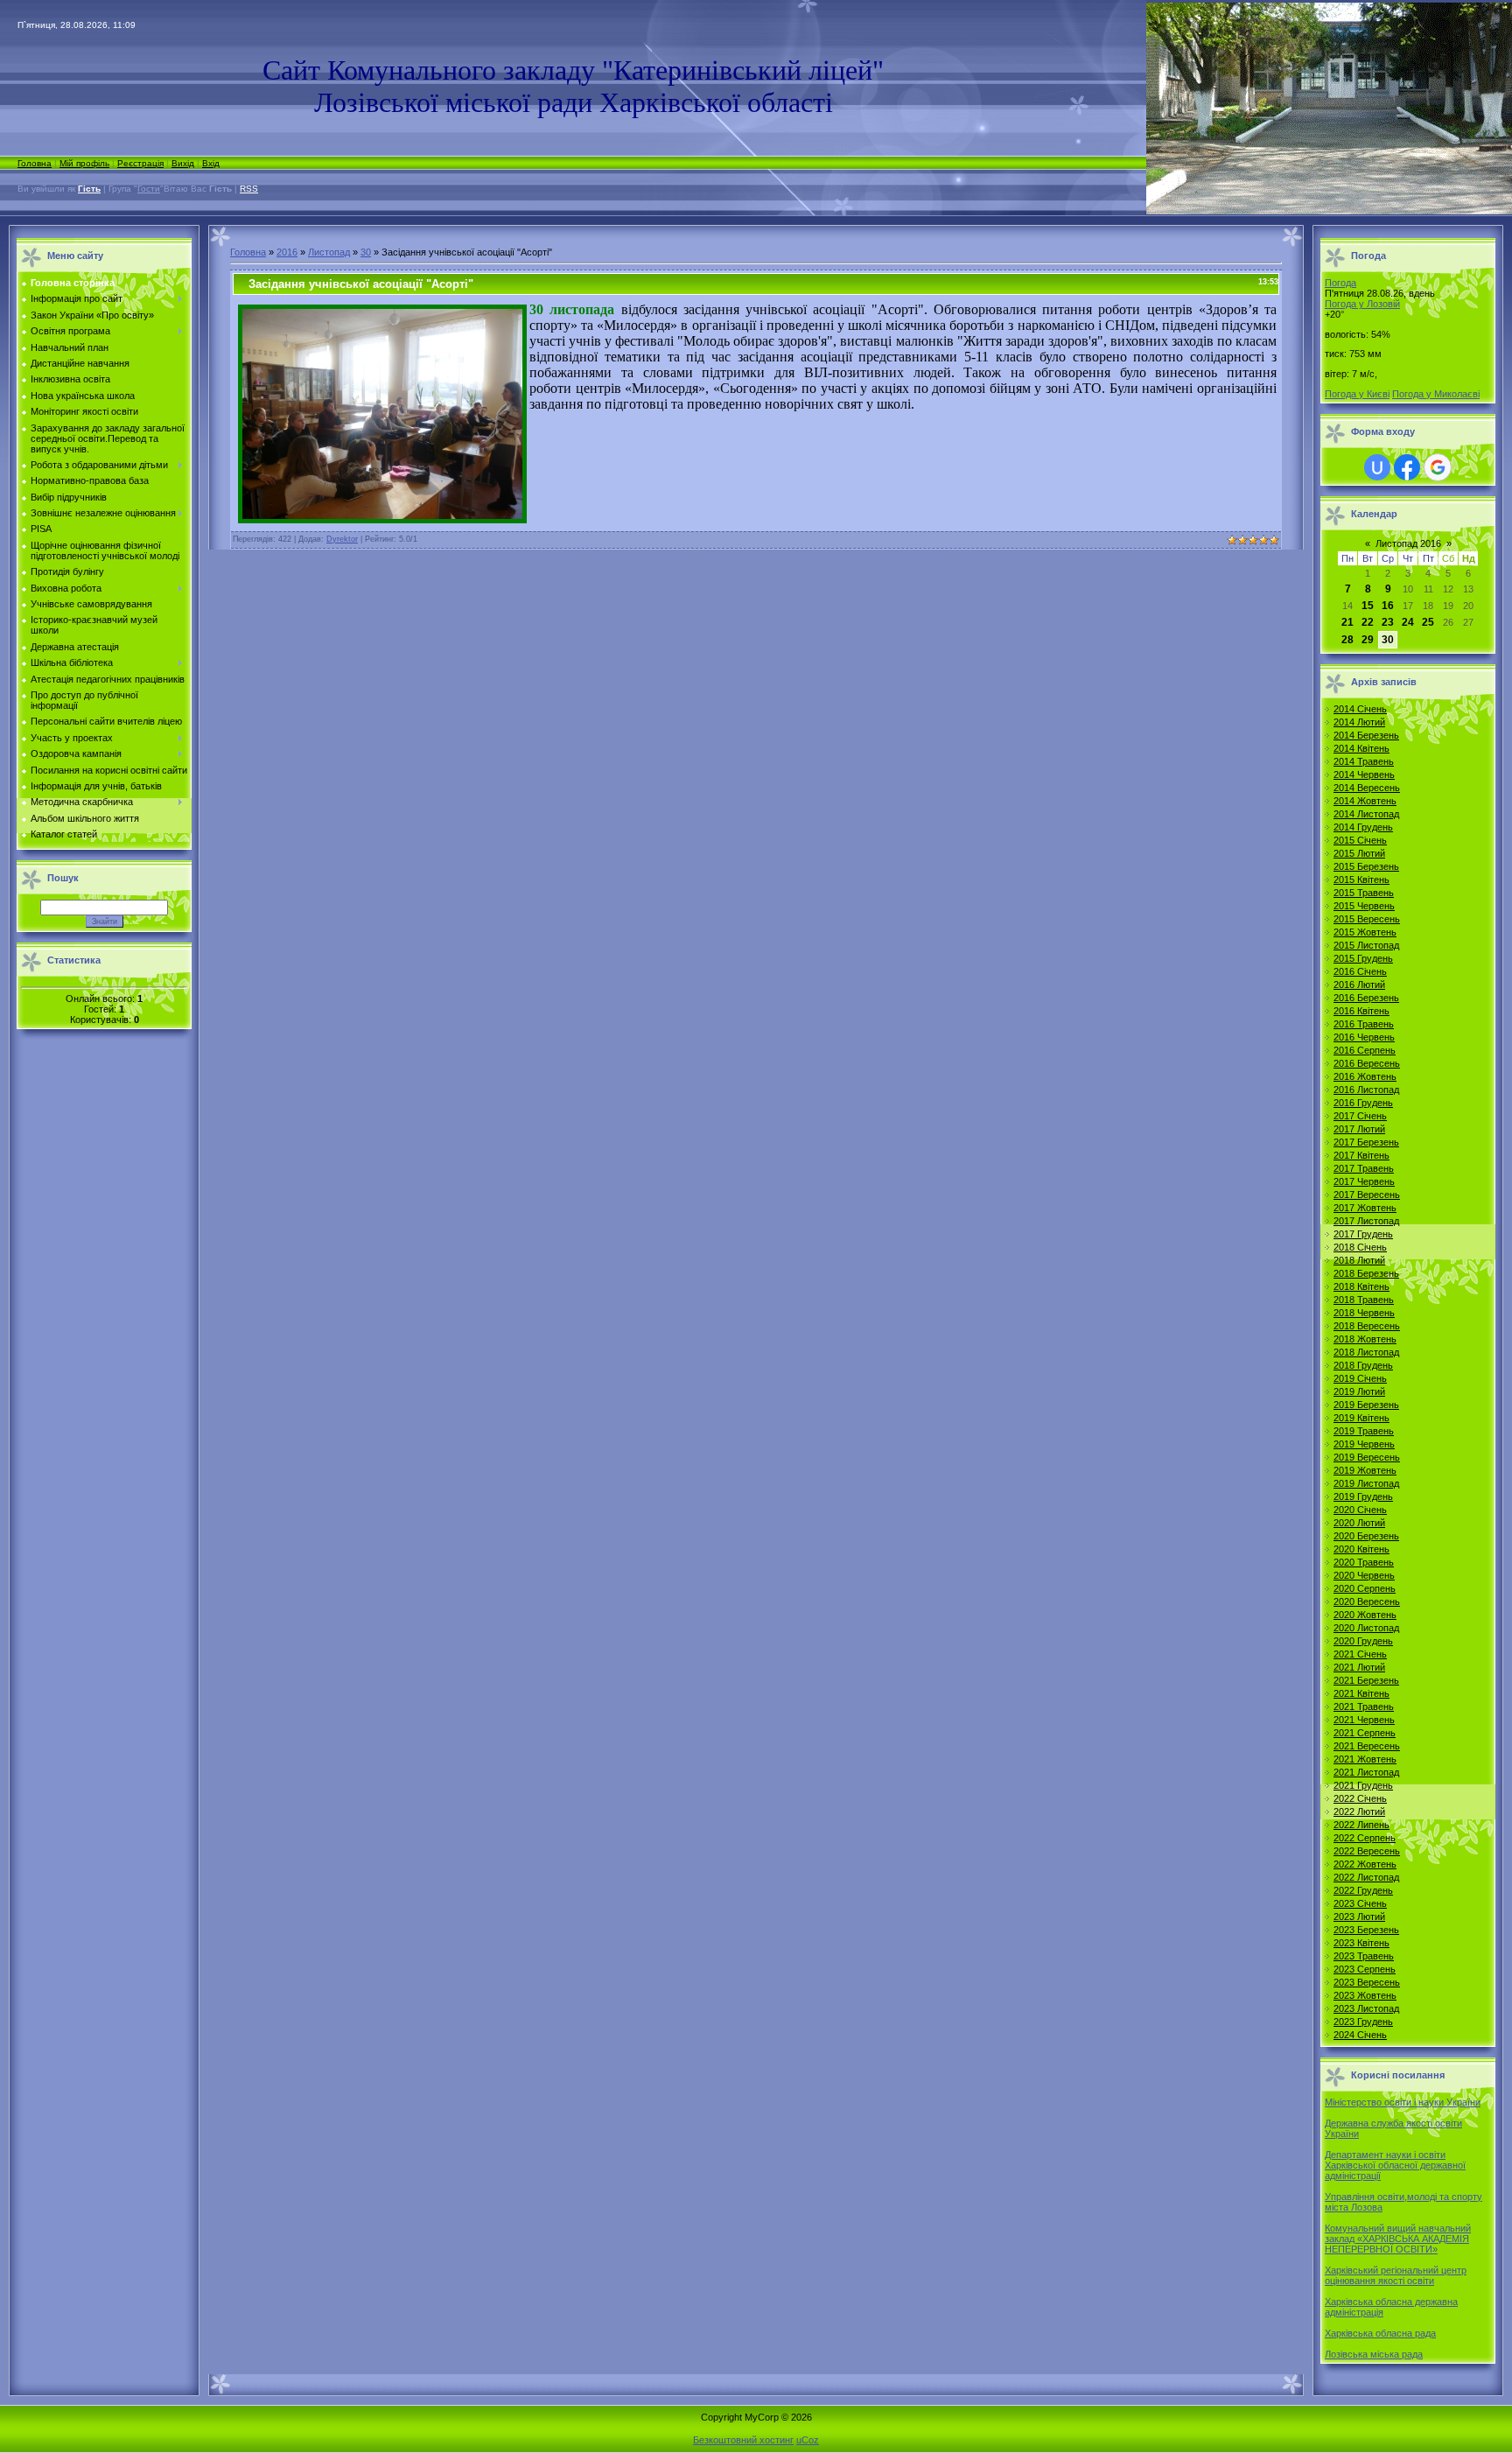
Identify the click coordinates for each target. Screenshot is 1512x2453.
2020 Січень (1360, 1510)
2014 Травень (1364, 761)
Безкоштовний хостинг (743, 2440)
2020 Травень (1364, 1562)
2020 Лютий (1359, 1523)
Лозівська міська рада (1374, 2354)
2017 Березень (1366, 1142)
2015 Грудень (1363, 958)
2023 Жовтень (1365, 1995)
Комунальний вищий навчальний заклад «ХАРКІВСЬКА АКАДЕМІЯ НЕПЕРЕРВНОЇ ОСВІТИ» (1398, 2239)
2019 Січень (1360, 1378)
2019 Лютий (1359, 1391)
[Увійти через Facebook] (1407, 467)
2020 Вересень (1367, 1601)
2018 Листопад (1366, 1352)
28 (1347, 640)
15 (1368, 606)
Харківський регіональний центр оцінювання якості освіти (1396, 2275)
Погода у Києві (1357, 394)
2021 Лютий (1359, 1667)
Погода (1340, 283)
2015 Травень (1364, 893)
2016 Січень (1360, 971)
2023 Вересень (1367, 1982)
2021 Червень (1364, 1720)
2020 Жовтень (1365, 1615)
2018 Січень (1360, 1247)
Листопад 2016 (1408, 543)
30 (366, 252)
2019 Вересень (1367, 1457)
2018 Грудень (1363, 1365)
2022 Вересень (1367, 1851)
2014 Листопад (1366, 814)
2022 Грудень (1363, 1890)
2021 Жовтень (1365, 1759)
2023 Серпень (1365, 1969)
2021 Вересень (1367, 1746)
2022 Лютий (1359, 1812)
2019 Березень (1366, 1405)
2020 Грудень (1363, 1641)
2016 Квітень (1361, 1011)
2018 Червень (1364, 1313)
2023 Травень (1364, 1956)
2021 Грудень (1363, 1785)
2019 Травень (1364, 1431)
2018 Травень (1364, 1300)
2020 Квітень (1361, 1549)
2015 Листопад (1366, 945)
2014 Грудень (1363, 827)
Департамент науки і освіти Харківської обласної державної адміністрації (1395, 2165)
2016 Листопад (1366, 1090)
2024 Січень (1360, 2035)
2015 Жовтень (1365, 932)
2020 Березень (1366, 1536)
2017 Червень (1364, 1181)
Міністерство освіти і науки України (1403, 2102)
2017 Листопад (1366, 1221)
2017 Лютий (1359, 1129)
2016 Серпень (1365, 1050)
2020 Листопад (1366, 1628)
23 (1388, 622)
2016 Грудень (1363, 1103)
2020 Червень (1364, 1575)
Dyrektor (342, 539)
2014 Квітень (1361, 748)
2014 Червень (1364, 774)
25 (1428, 622)
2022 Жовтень (1365, 1864)
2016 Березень (1366, 998)
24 (1408, 622)
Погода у (1362, 304)
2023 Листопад (1366, 2008)
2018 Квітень (1361, 1286)
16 (1388, 606)
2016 (287, 252)
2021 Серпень (1365, 1733)
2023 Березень (1366, 1930)
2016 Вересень (1367, 1063)
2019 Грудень (1363, 1496)
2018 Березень (1366, 1273)
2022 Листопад (1366, 1877)
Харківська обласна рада (1380, 2333)
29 (1368, 640)
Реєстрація (140, 163)
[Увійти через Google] (1438, 467)
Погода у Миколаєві (1436, 394)
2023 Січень (1360, 1903)
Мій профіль (84, 163)
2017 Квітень (1361, 1155)
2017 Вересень (1367, 1195)
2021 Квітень (1361, 1693)
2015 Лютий (1359, 853)
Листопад (329, 252)
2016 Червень (1364, 1037)
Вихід (183, 163)
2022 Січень (1360, 1798)
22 (1368, 622)
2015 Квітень (1361, 880)
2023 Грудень (1363, 2022)
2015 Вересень (1367, 919)
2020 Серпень (1365, 1588)
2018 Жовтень (1365, 1339)
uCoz (808, 2440)
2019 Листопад (1366, 1483)
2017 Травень (1364, 1168)
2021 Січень (1360, 1654)
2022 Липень (1361, 1825)
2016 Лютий (1359, 985)
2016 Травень (1364, 1024)
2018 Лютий (1359, 1260)
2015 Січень (1360, 840)
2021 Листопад (1366, 1772)
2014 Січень (1360, 709)
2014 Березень (1366, 735)
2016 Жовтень (1365, 1076)
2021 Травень (1364, 1707)
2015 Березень (1366, 866)
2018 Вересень (1367, 1326)
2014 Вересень (1367, 788)
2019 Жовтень (1365, 1470)
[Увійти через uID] (1377, 467)
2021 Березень (1366, 1680)
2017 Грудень (1363, 1234)
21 (1347, 622)
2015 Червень (1364, 906)
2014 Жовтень (1365, 801)
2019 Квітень (1361, 1418)
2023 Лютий (1359, 1917)
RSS (249, 189)
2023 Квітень (1361, 1943)
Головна (35, 163)
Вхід (211, 163)
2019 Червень (1364, 1444)
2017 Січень (1360, 1116)
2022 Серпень (1365, 1838)
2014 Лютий (1359, 722)
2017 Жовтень (1365, 1208)
